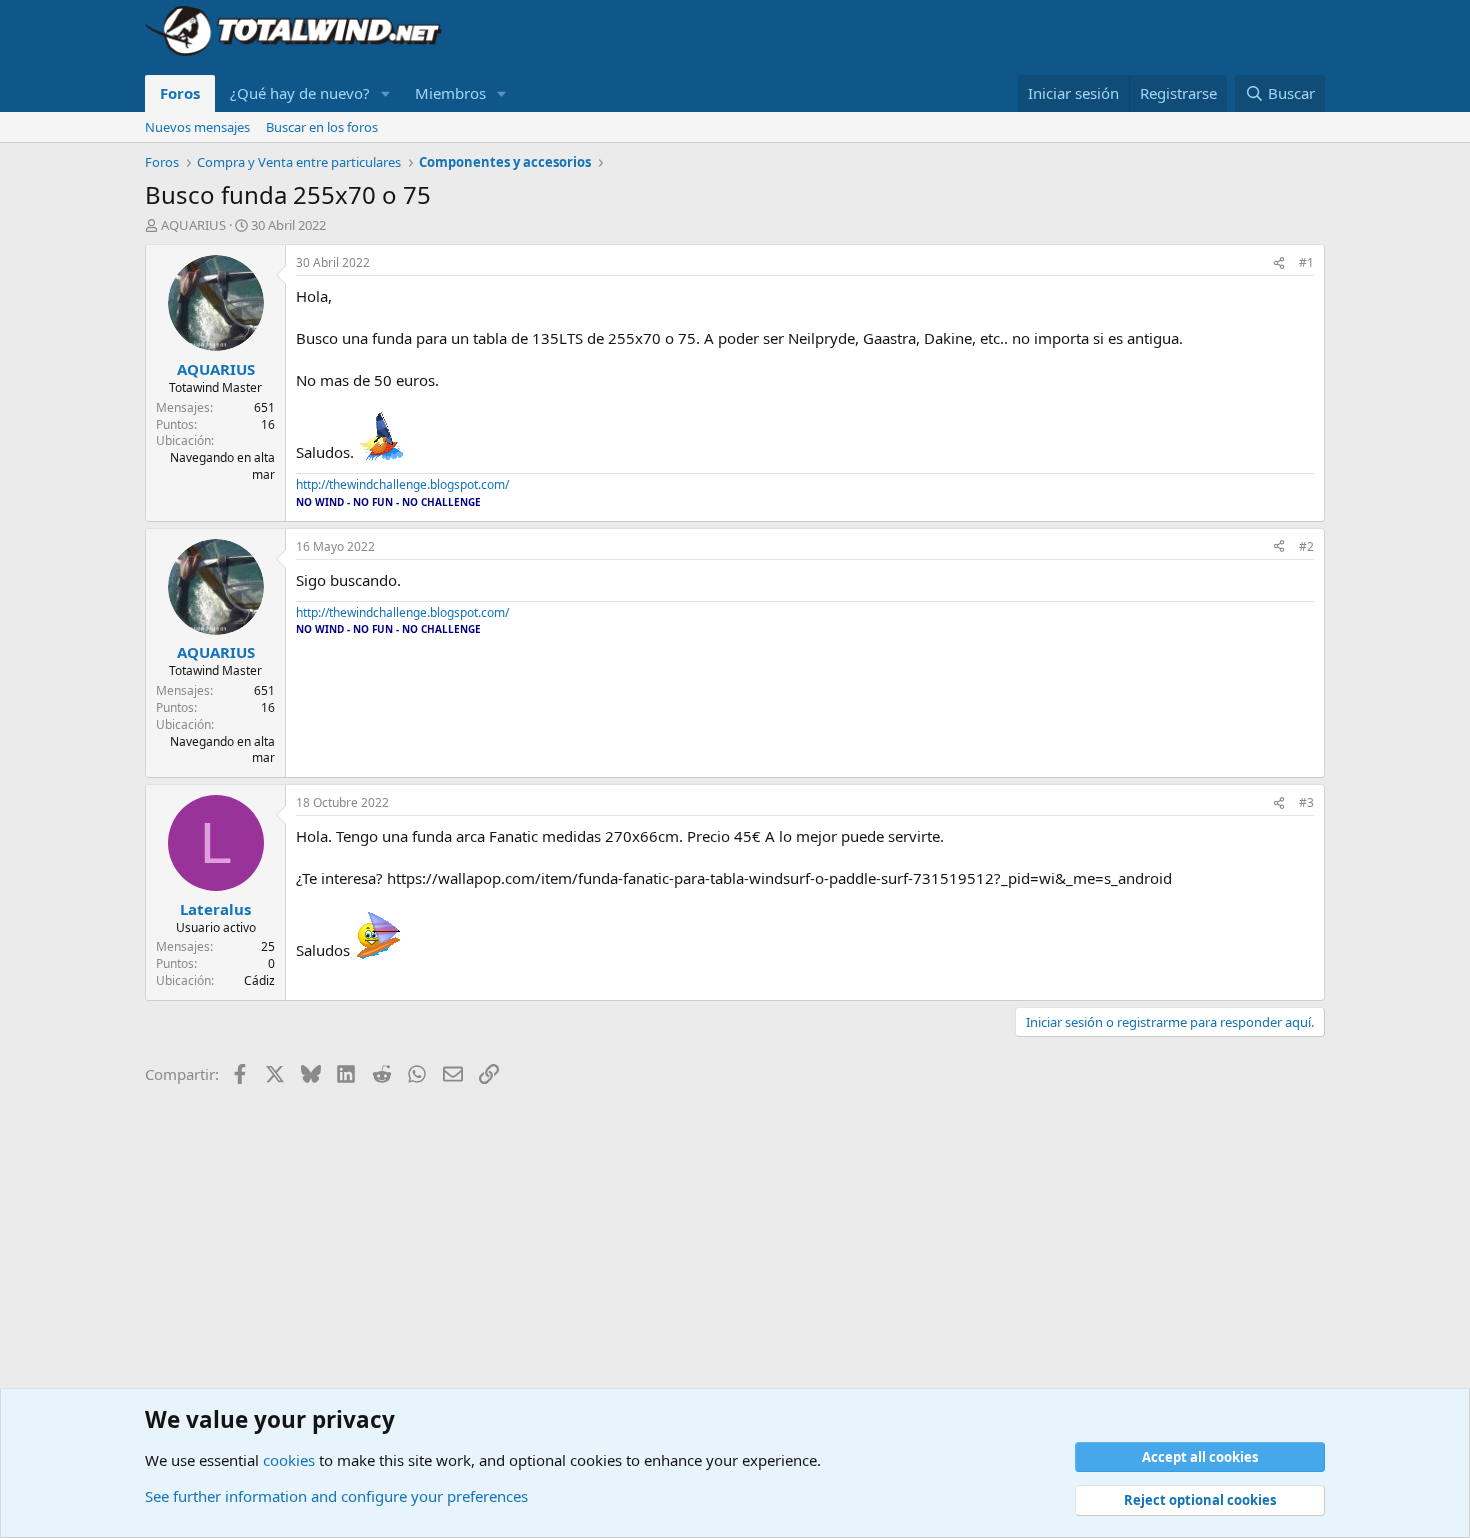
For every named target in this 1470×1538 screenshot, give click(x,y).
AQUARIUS (193, 225)
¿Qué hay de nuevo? (300, 93)
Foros (180, 93)
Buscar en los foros (322, 127)
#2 (1306, 546)
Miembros (450, 93)
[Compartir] (1279, 263)
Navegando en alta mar (222, 466)
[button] (386, 93)
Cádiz (259, 980)
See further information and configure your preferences (336, 1496)
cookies (289, 1460)
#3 (1306, 802)
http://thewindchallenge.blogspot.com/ (402, 484)
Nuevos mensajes (197, 127)
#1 (1306, 262)
